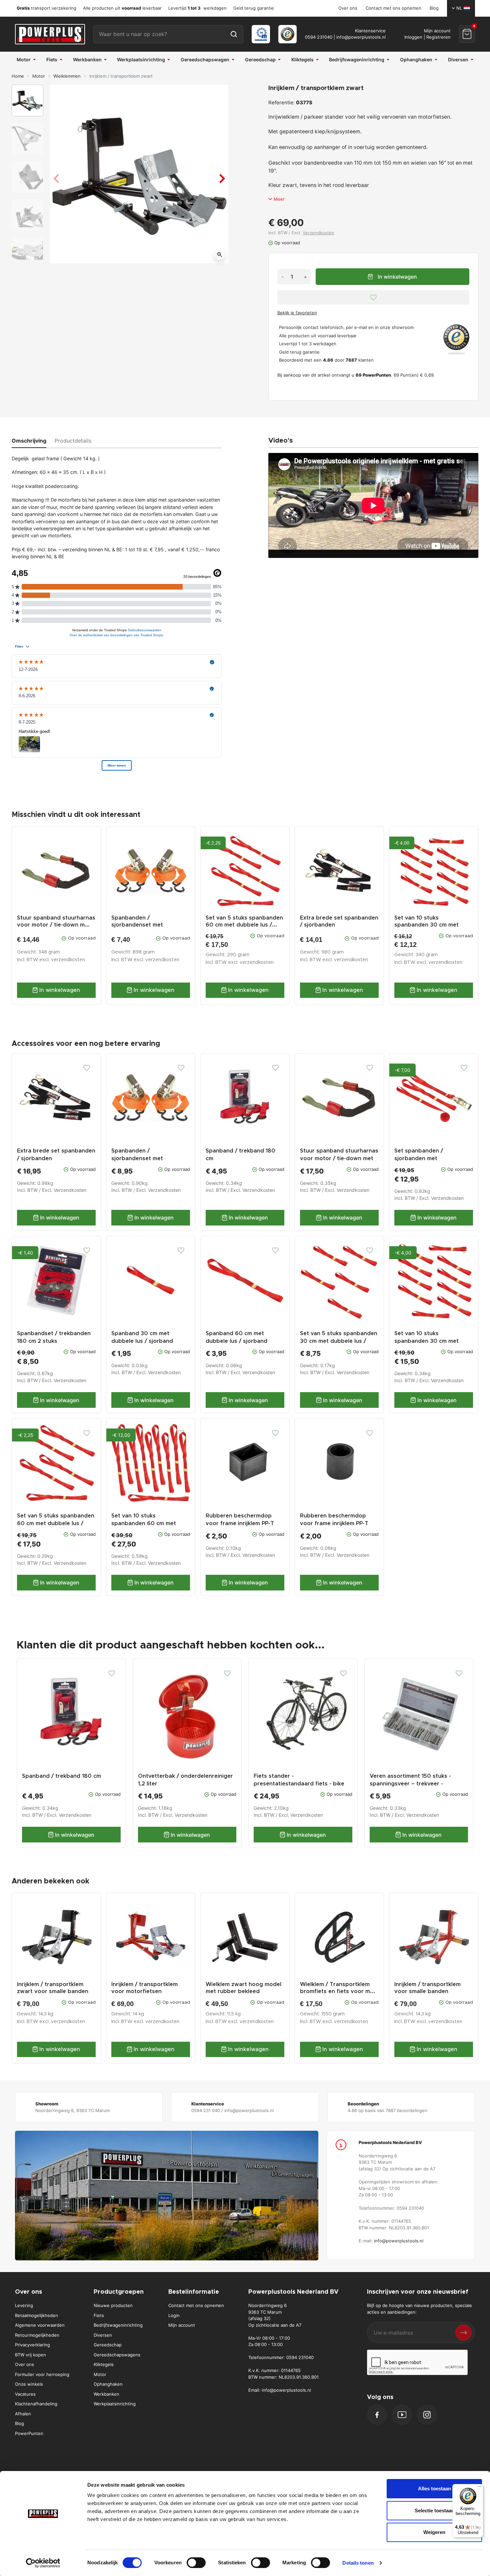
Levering (24, 2305)
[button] (467, 34)
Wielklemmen (67, 76)
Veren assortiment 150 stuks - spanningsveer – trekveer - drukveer (410, 1784)
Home (18, 76)
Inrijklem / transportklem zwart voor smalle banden (53, 1988)
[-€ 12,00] (151, 1462)
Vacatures (25, 2394)
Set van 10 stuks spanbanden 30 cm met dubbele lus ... (426, 925)
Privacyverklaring (32, 2345)
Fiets (99, 2315)
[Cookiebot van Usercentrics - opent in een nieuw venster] (43, 2563)
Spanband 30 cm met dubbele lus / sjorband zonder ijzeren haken (142, 1341)
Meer (279, 199)
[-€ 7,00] (434, 1097)
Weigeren (434, 2532)
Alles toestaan (434, 2489)
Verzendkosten (318, 233)
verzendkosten (68, 960)
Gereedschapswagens (117, 2355)
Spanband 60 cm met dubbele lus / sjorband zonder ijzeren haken (236, 1341)
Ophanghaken (108, 2384)
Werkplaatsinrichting (115, 2404)
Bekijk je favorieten (297, 313)
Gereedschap (108, 2345)
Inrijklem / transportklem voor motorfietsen (144, 1988)
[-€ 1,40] (56, 1280)
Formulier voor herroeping (42, 2374)
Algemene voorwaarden (40, 2325)
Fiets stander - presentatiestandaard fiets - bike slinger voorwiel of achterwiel (299, 1784)
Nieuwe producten (113, 2305)
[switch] (196, 2563)
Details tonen (358, 2563)
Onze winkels (29, 2384)
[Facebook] (377, 2415)
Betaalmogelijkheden (36, 2315)
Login (174, 2315)
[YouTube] (402, 2415)
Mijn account (182, 2325)
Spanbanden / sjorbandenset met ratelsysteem (137, 925)
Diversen (103, 2335)
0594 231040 (319, 37)
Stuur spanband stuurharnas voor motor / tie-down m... (56, 921)
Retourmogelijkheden (37, 2335)
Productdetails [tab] (73, 441)
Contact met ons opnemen (393, 8)
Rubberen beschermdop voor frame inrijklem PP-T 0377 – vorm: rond (334, 1524)
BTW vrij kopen (30, 2355)
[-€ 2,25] (56, 1462)
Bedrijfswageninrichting (118, 2325)
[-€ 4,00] (434, 1280)
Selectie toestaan (434, 2511)
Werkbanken (106, 2394)
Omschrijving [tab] (29, 441)
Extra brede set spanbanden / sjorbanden (339, 921)
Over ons (348, 8)
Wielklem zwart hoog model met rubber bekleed (243, 1988)
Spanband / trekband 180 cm (61, 1776)
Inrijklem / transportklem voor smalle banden (427, 1988)
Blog (434, 8)
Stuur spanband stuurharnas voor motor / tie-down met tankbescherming (339, 1159)
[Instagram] (427, 2415)
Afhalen (23, 2414)
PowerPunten (29, 2433)
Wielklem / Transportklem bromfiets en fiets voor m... (337, 1988)
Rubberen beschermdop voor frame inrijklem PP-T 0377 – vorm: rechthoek (240, 1524)
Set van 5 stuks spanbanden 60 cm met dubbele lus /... (244, 921)
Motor (39, 76)
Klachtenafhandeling (36, 2404)
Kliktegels (104, 2364)
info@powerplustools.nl (361, 37)
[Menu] (479, 2488)
